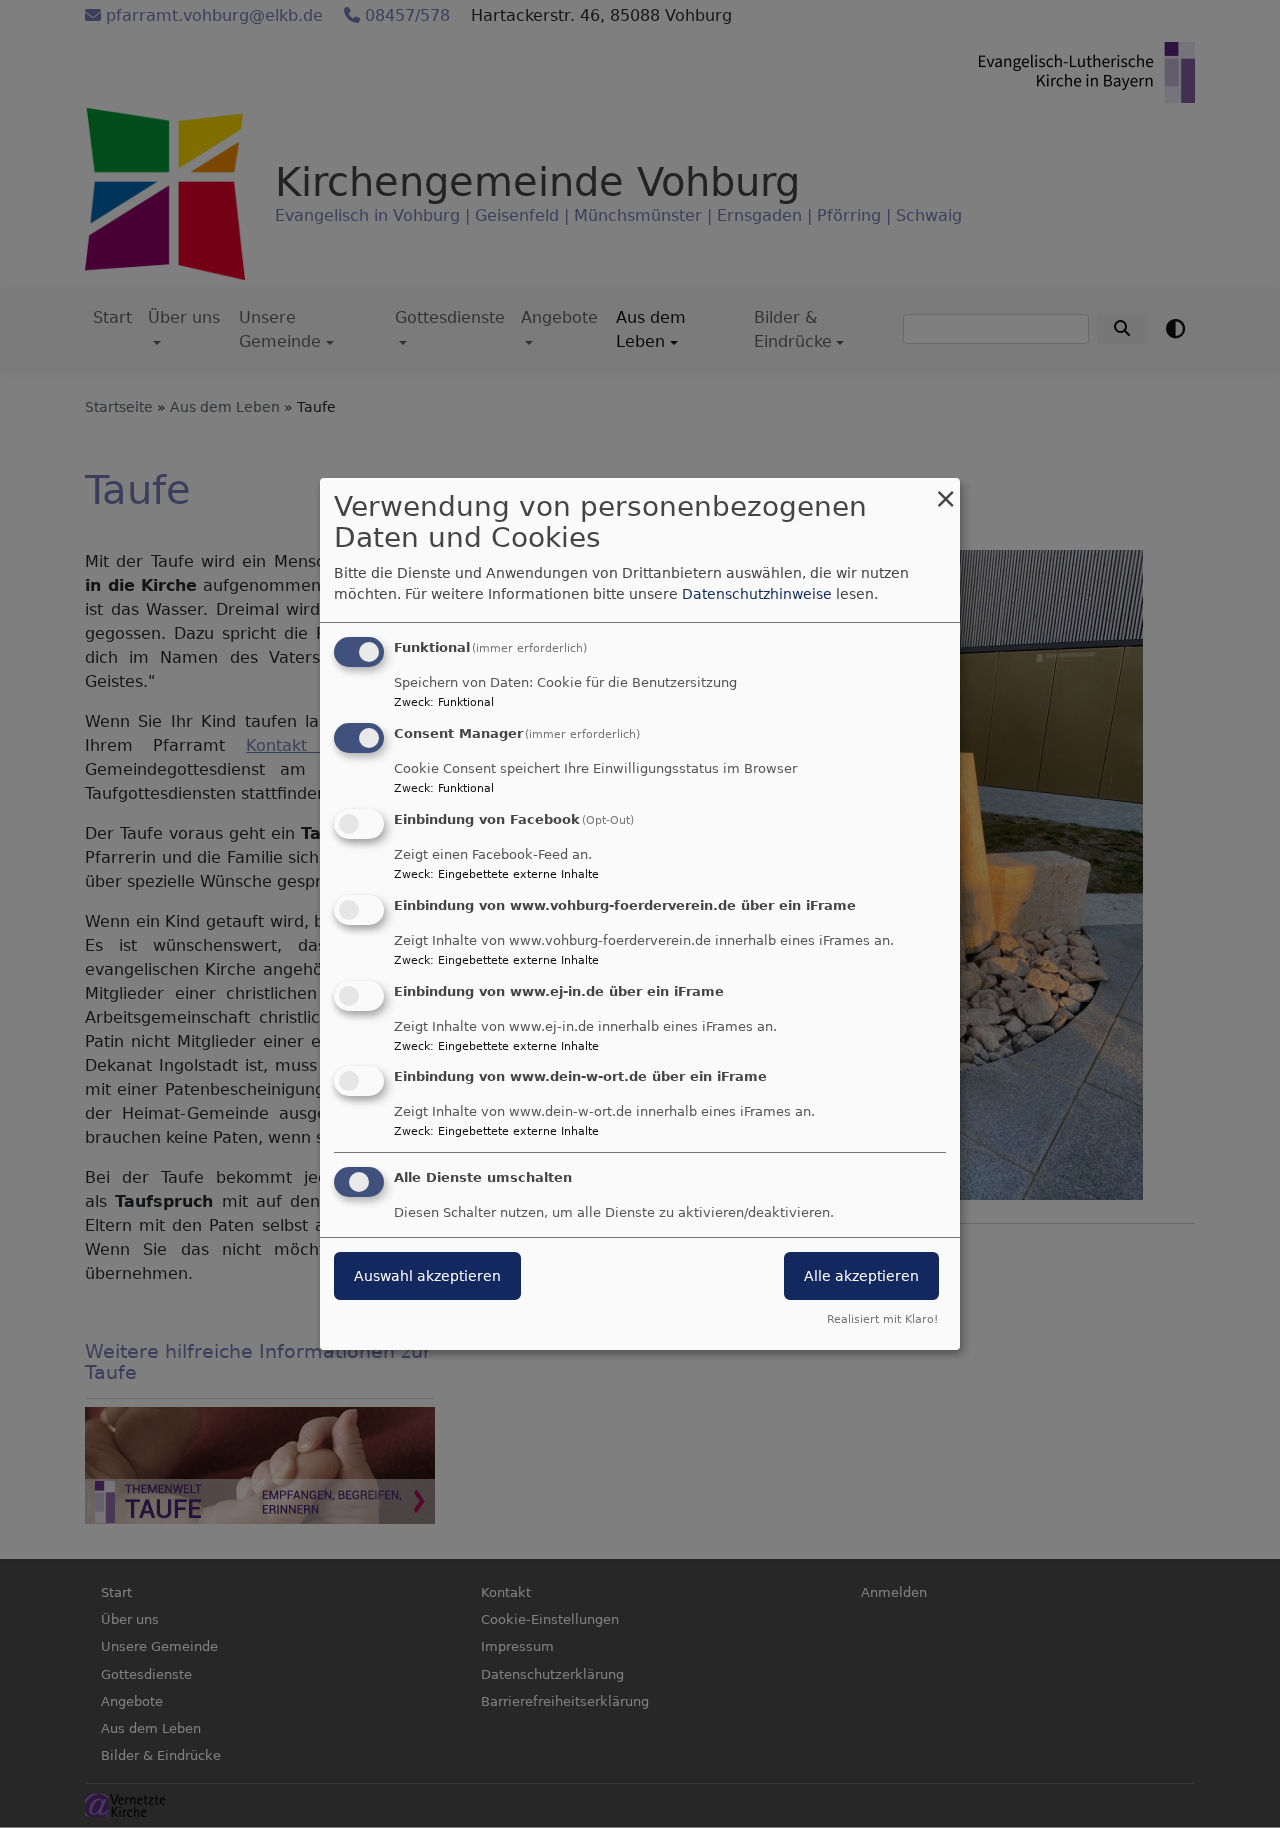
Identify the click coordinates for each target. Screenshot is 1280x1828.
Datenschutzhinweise (757, 594)
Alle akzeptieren (861, 1276)
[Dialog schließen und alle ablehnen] (945, 490)
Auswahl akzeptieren (427, 1276)
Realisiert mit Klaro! (882, 1319)
